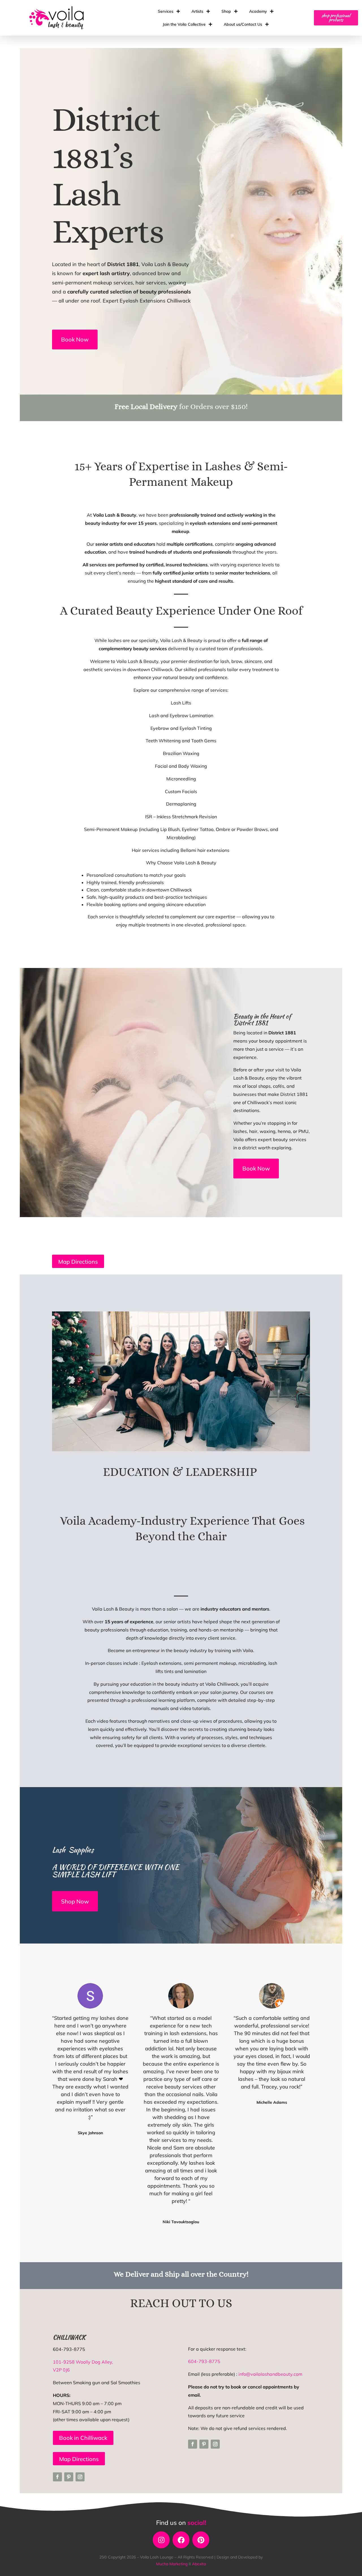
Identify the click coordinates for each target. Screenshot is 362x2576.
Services (166, 11)
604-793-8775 (204, 2361)
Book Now (75, 339)
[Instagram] (161, 2540)
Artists (197, 11)
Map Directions (78, 1262)
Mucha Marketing (172, 2564)
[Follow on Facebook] (57, 2477)
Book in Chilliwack (83, 2438)
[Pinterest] (201, 2540)
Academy (258, 11)
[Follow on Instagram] (80, 2477)
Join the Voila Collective (184, 24)
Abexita (199, 2564)
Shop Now (75, 1901)
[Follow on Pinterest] (69, 2477)
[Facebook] (181, 2540)
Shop (226, 11)
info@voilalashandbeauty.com (270, 2374)
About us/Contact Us (243, 24)
